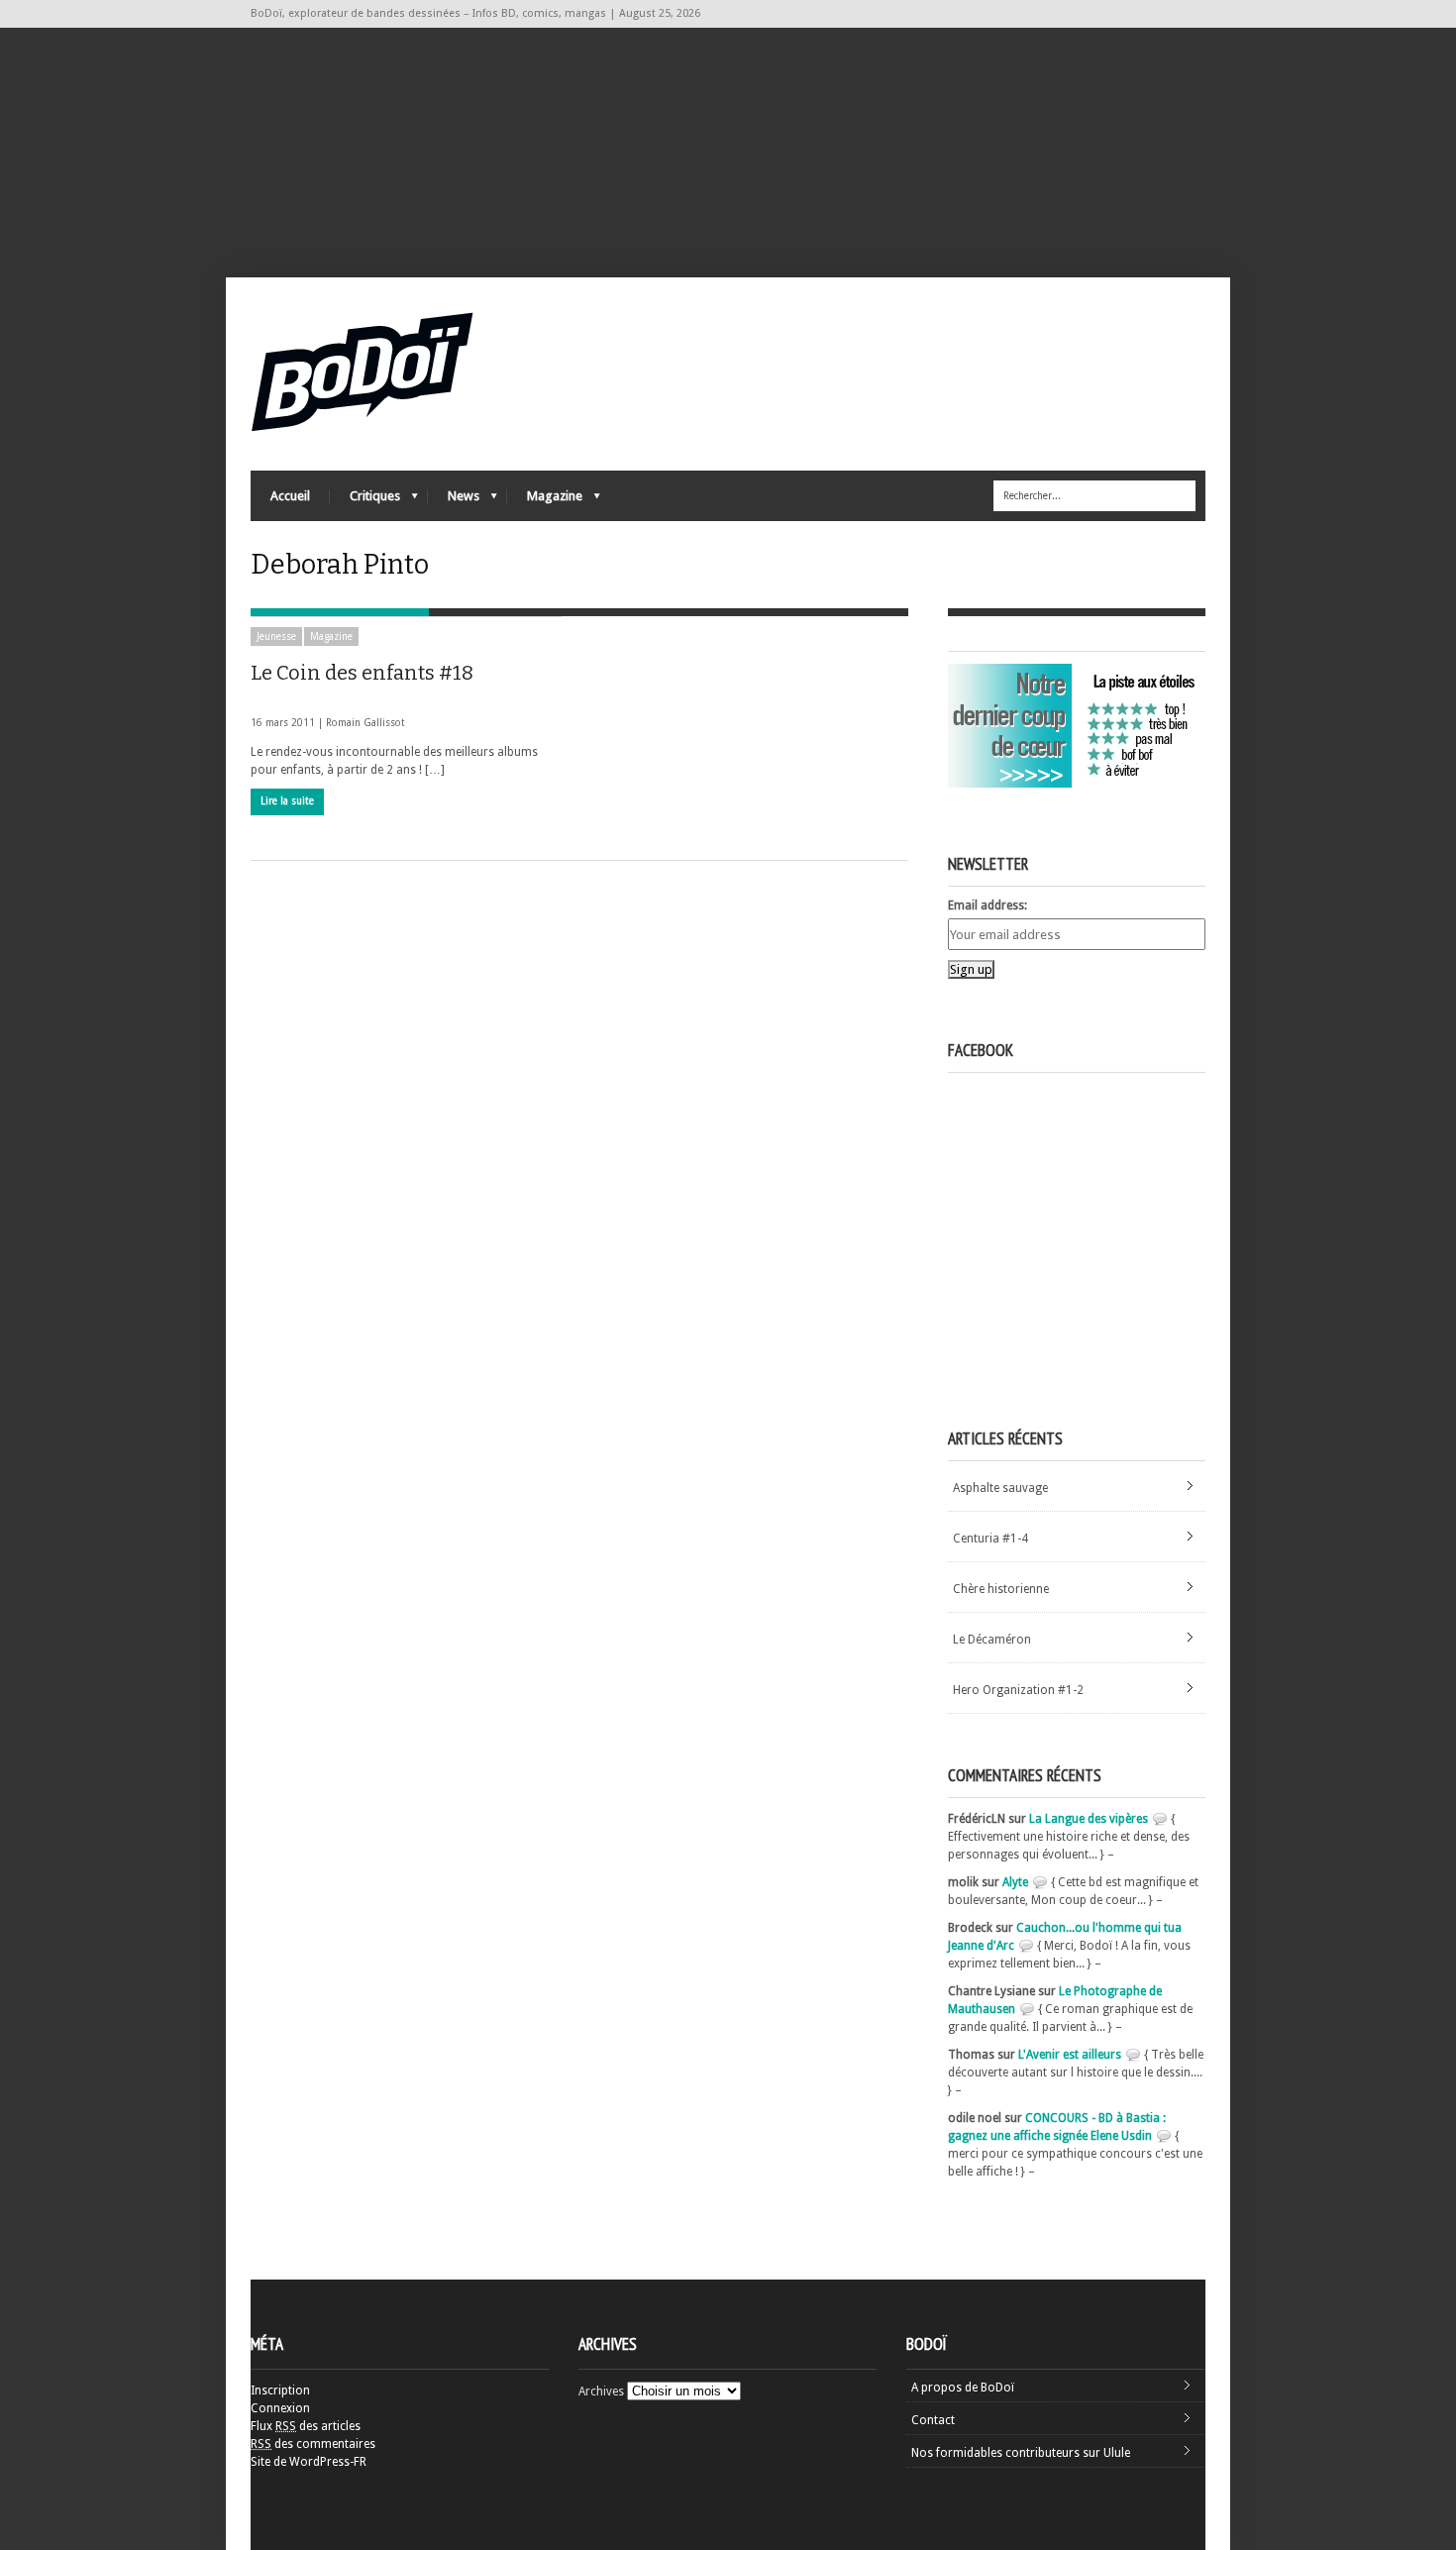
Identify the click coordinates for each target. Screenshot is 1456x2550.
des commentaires (313, 2444)
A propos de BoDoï (963, 2388)
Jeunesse (276, 637)
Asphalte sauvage (1000, 1488)
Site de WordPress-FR (309, 2462)
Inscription (280, 2391)
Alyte (1015, 1882)
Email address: (988, 905)
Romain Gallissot (365, 723)
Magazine (545, 501)
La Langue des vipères (1089, 1819)
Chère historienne (1001, 1589)
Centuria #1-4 (990, 1539)
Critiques (365, 501)
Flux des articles (306, 2426)
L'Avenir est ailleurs (1070, 2055)
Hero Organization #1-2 (1018, 1690)
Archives (601, 2391)
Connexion (280, 2408)
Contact (933, 2420)
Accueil (290, 496)
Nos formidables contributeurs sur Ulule (1021, 2453)
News (454, 501)
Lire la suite (287, 801)
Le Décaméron (992, 1640)
